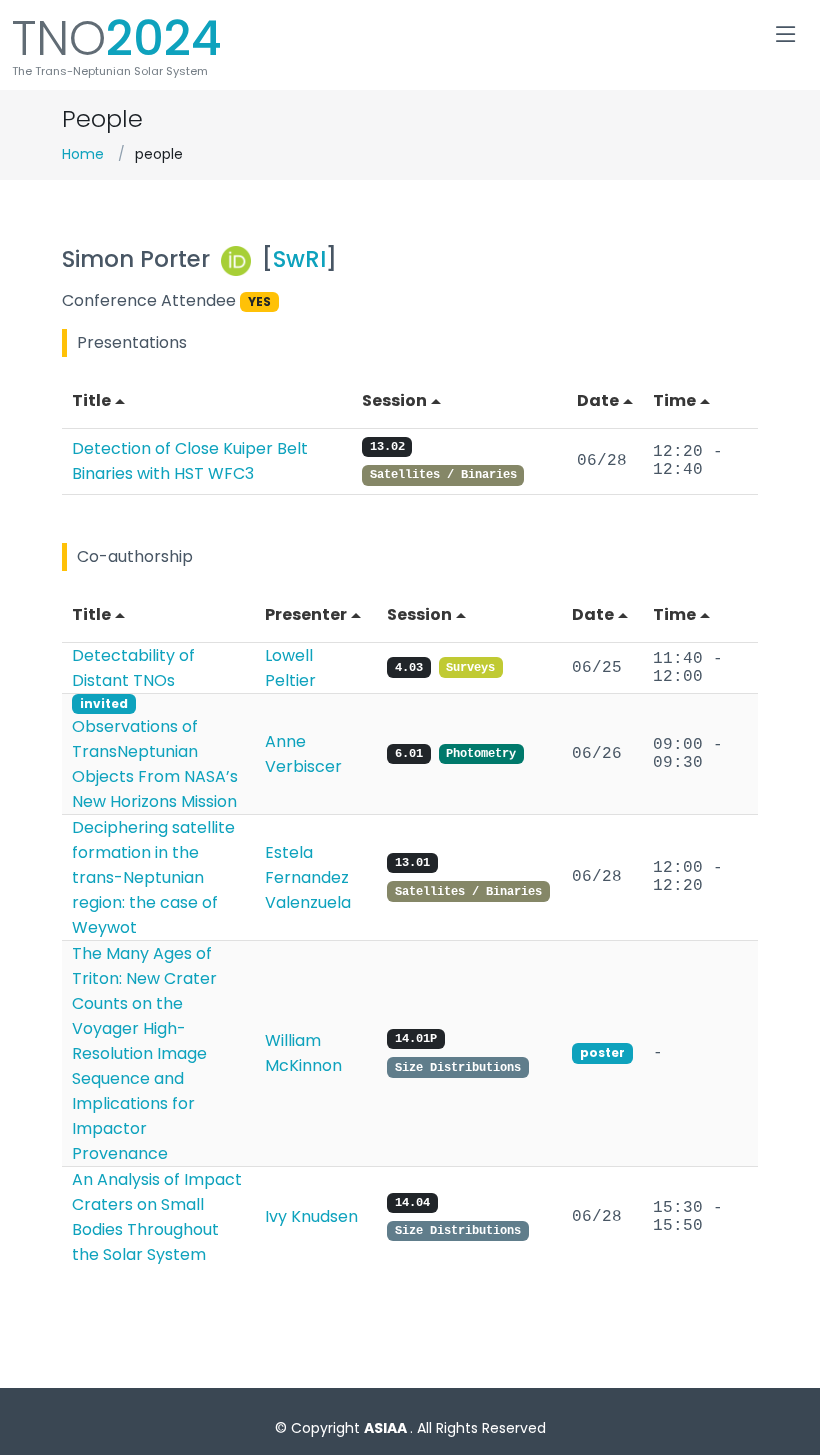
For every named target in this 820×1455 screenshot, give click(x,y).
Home (83, 154)
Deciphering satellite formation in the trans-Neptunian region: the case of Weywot (153, 877)
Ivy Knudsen (311, 1216)
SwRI (299, 259)
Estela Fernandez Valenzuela (308, 877)
